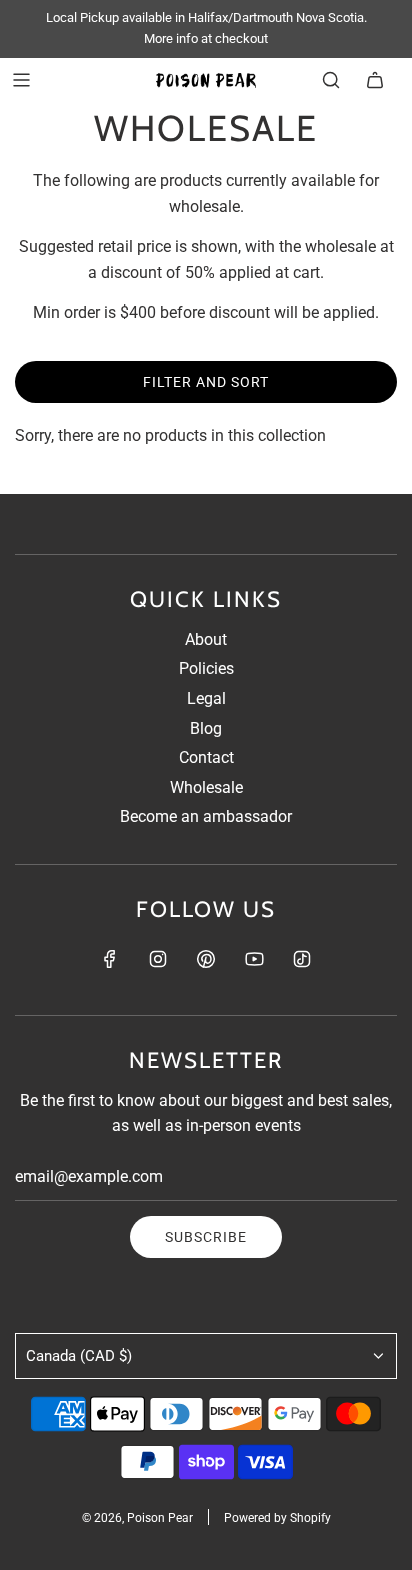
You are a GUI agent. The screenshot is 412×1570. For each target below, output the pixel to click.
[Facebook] (110, 959)
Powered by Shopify (277, 1518)
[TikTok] (302, 959)
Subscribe (206, 1237)
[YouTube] (254, 959)
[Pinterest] (206, 959)
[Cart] (375, 80)
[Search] (331, 80)
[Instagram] (158, 959)
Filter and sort (206, 382)
